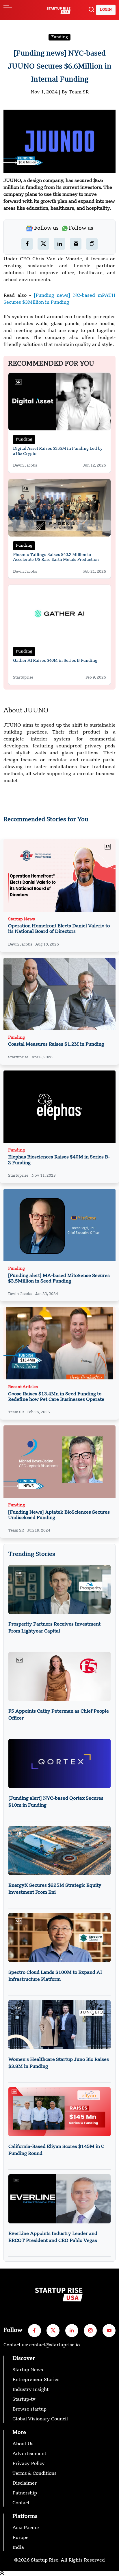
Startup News (22, 919)
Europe (21, 2538)
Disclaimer (25, 2483)
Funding (59, 37)
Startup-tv (24, 2400)
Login (106, 10)
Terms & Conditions (35, 2474)
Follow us (46, 228)
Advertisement (29, 2454)
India (18, 2548)
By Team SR (75, 92)
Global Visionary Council (40, 2419)
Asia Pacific (26, 2528)
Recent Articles (23, 1387)
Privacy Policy (29, 2464)
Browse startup (29, 2409)
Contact (21, 2503)
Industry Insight (30, 2390)
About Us (23, 2444)
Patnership (25, 2493)
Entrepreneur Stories (36, 2380)
